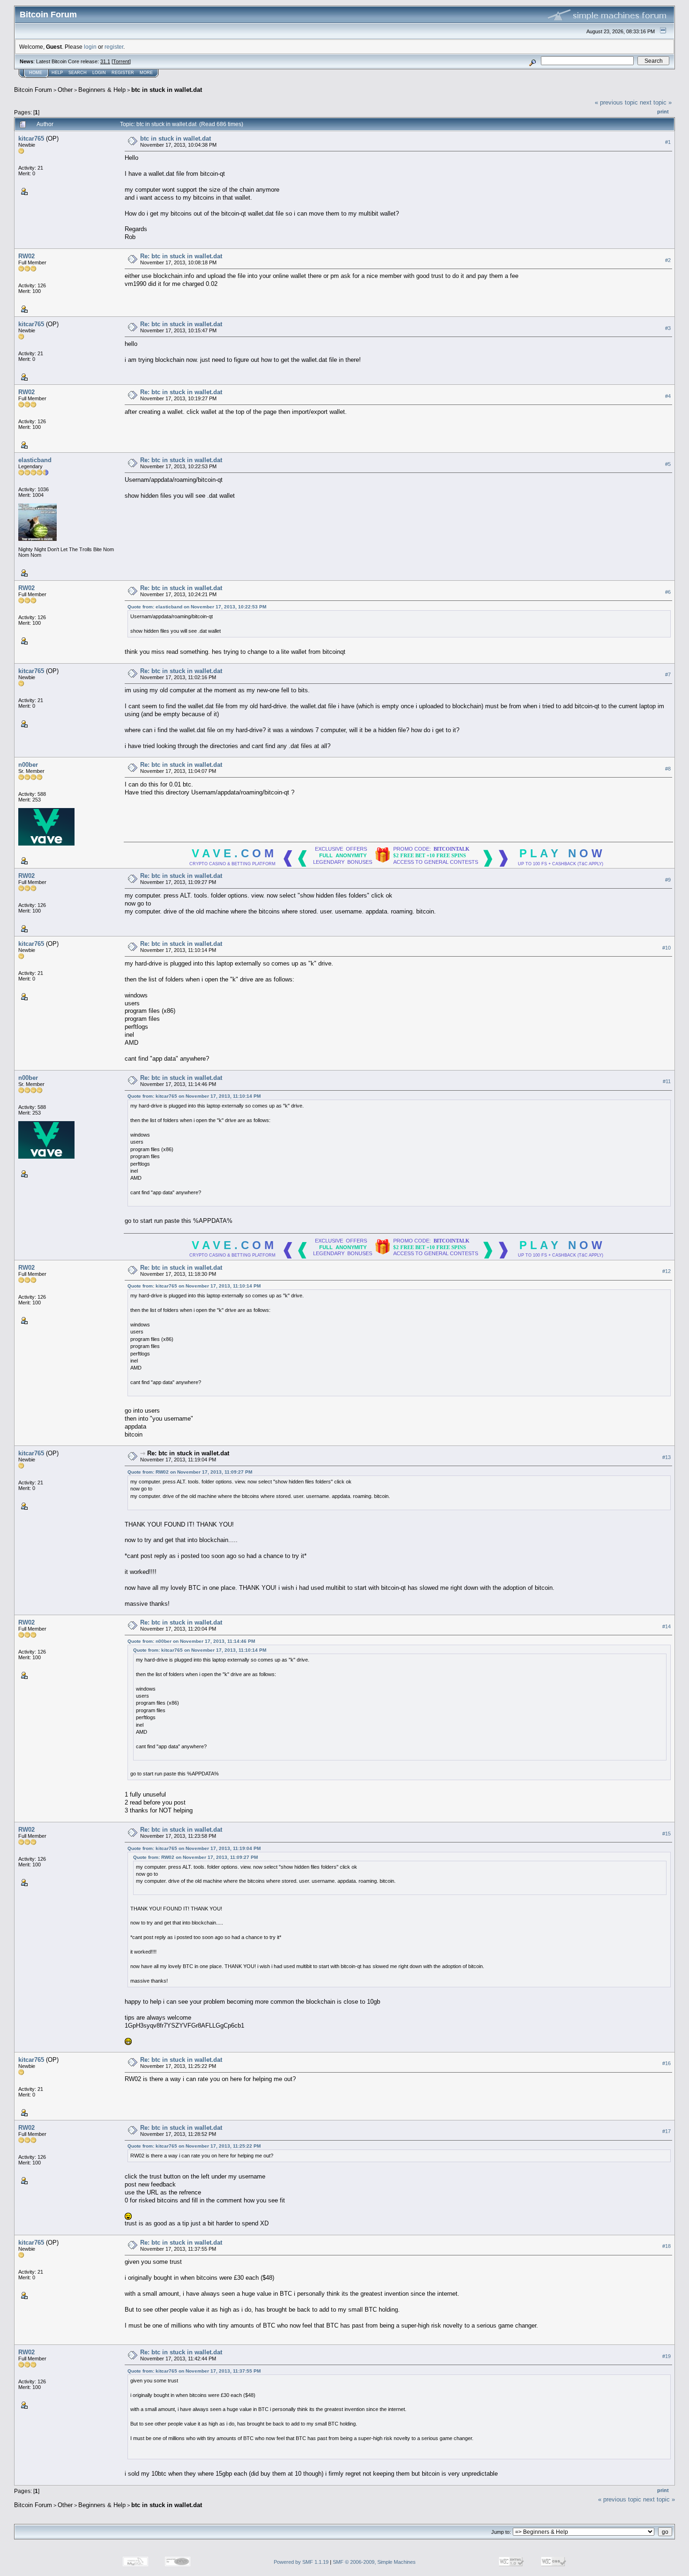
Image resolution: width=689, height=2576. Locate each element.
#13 (667, 1457)
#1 (668, 142)
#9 (668, 880)
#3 (668, 328)
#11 (667, 1081)
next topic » (656, 102)
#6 (668, 592)
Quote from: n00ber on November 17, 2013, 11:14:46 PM (191, 1641)
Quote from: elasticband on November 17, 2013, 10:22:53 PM (197, 607)
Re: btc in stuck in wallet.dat (181, 256)
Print (663, 112)
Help (57, 73)
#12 (667, 1271)
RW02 (26, 256)
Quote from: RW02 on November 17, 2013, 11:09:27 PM (190, 1472)
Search (78, 73)
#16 (667, 2063)
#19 (667, 2356)
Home (36, 73)
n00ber (28, 765)
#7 (668, 674)
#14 (667, 1626)
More (146, 73)
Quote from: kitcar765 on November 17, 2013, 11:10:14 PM (194, 1096)
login (90, 47)
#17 (667, 2131)
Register (123, 73)
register (114, 47)
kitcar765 (31, 139)
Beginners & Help (102, 90)
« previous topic (616, 102)
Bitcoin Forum (33, 90)
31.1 (105, 61)
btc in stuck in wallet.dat (167, 90)
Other (65, 90)
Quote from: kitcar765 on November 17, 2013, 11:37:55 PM (194, 2371)
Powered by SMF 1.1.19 (301, 2562)
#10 (667, 948)
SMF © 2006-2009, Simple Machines (374, 2562)
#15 (667, 1834)
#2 (668, 260)
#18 (667, 2246)
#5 (668, 464)
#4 (668, 396)
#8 (668, 769)
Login (99, 73)
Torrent (121, 61)
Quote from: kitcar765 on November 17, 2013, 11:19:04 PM (194, 1848)
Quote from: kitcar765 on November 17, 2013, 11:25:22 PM (194, 2146)
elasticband (35, 460)
